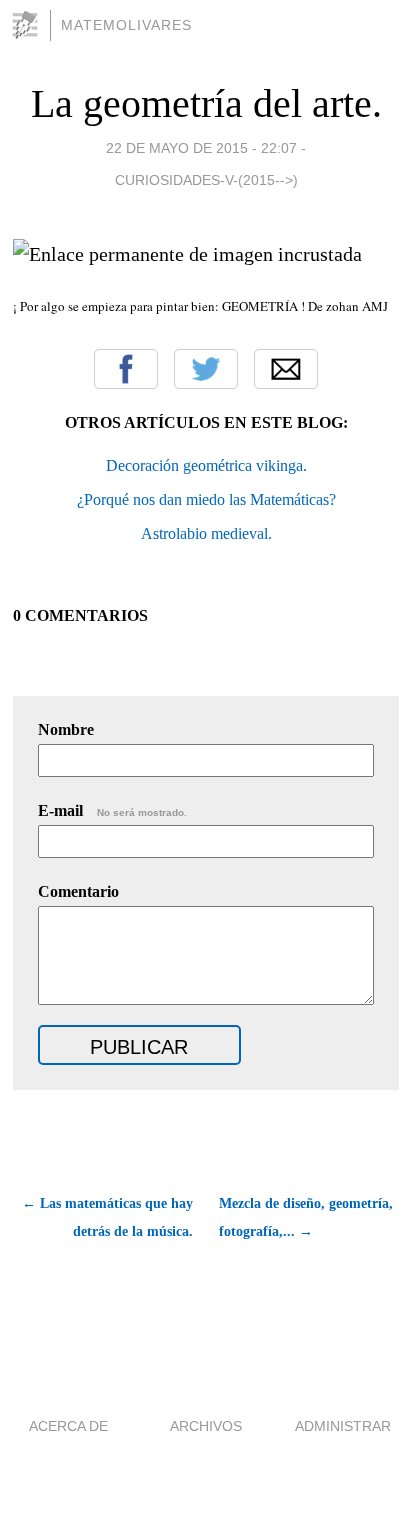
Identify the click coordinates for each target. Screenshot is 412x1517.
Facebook (126, 369)
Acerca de (68, 1426)
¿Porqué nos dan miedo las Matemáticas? (206, 499)
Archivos (206, 1426)
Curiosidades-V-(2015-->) (206, 180)
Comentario (78, 891)
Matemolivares (126, 25)
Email (286, 369)
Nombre (66, 729)
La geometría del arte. (206, 103)
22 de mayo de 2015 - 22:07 (201, 148)
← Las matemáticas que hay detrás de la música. (107, 1217)
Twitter (206, 369)
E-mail (112, 810)
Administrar (343, 1426)
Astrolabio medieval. (206, 533)
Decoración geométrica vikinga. (206, 465)
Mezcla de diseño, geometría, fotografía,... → (306, 1217)
